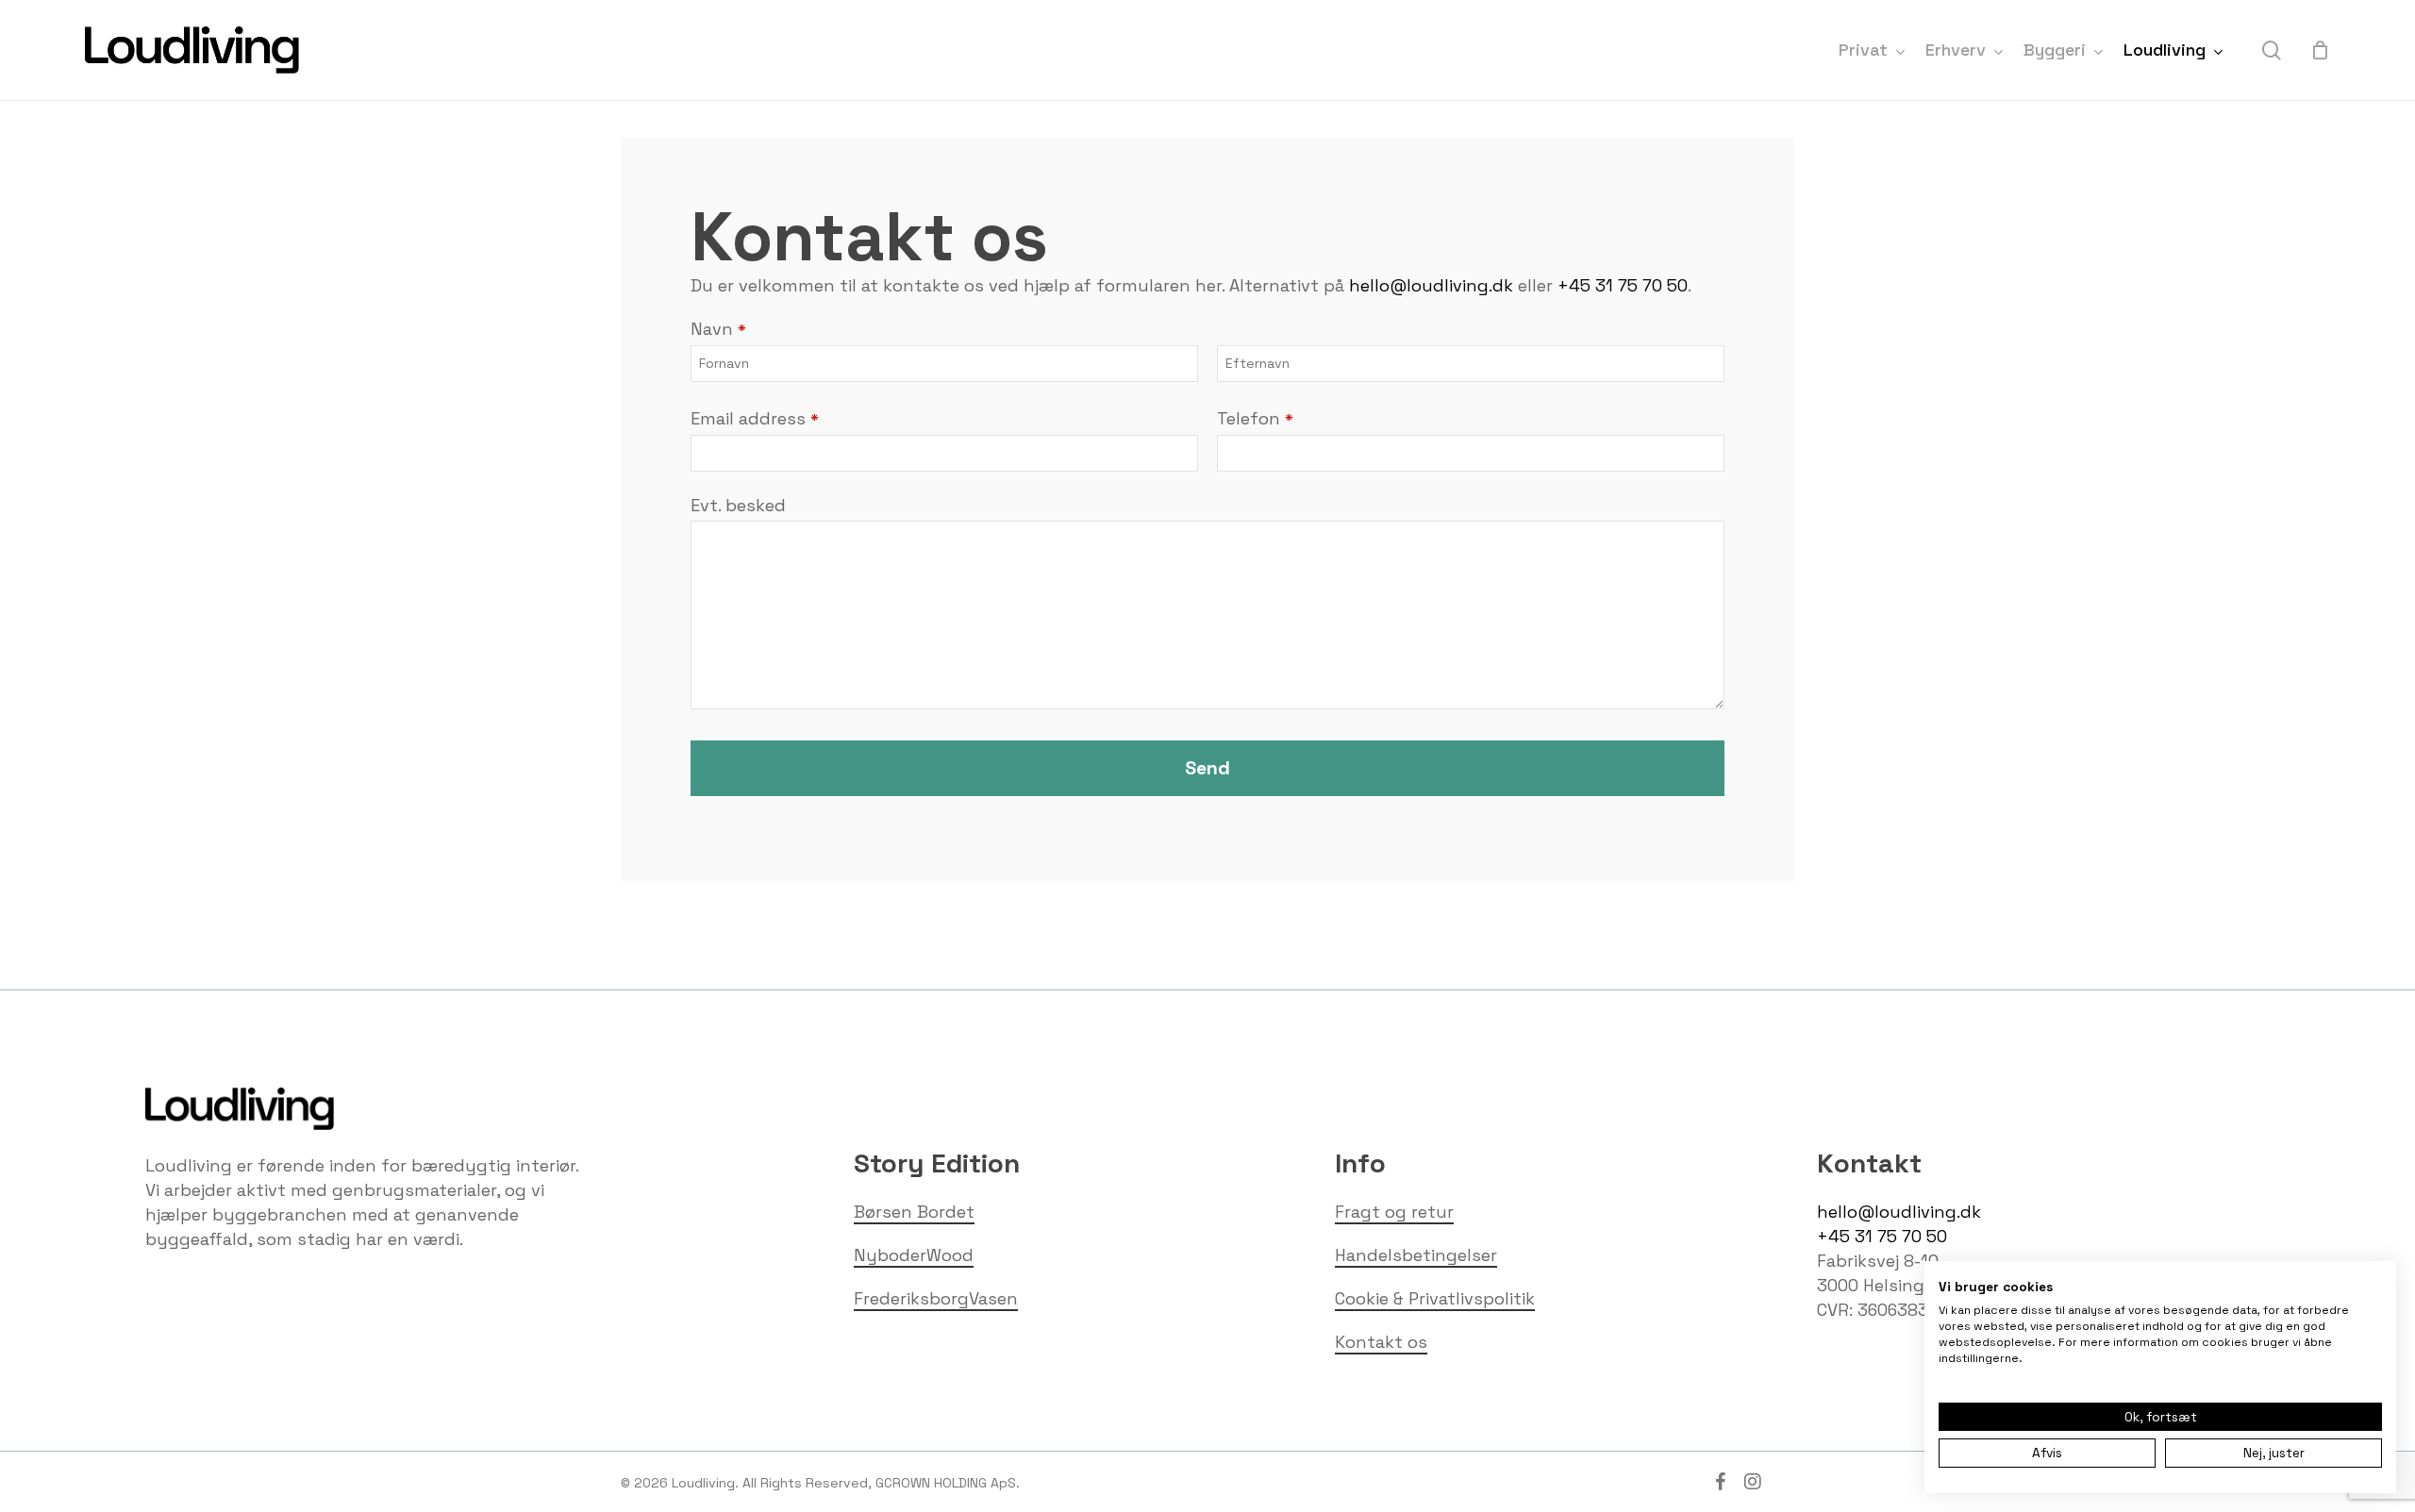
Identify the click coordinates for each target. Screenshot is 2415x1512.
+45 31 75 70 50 (1623, 285)
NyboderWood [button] (914, 1255)
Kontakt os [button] (1381, 1342)
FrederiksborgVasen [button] (936, 1298)
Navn (718, 329)
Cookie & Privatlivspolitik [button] (1435, 1298)
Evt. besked (738, 505)
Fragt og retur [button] (1394, 1212)
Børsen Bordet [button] (914, 1212)
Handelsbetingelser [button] (1416, 1255)
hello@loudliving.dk (1431, 285)
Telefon (1255, 418)
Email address (755, 418)
